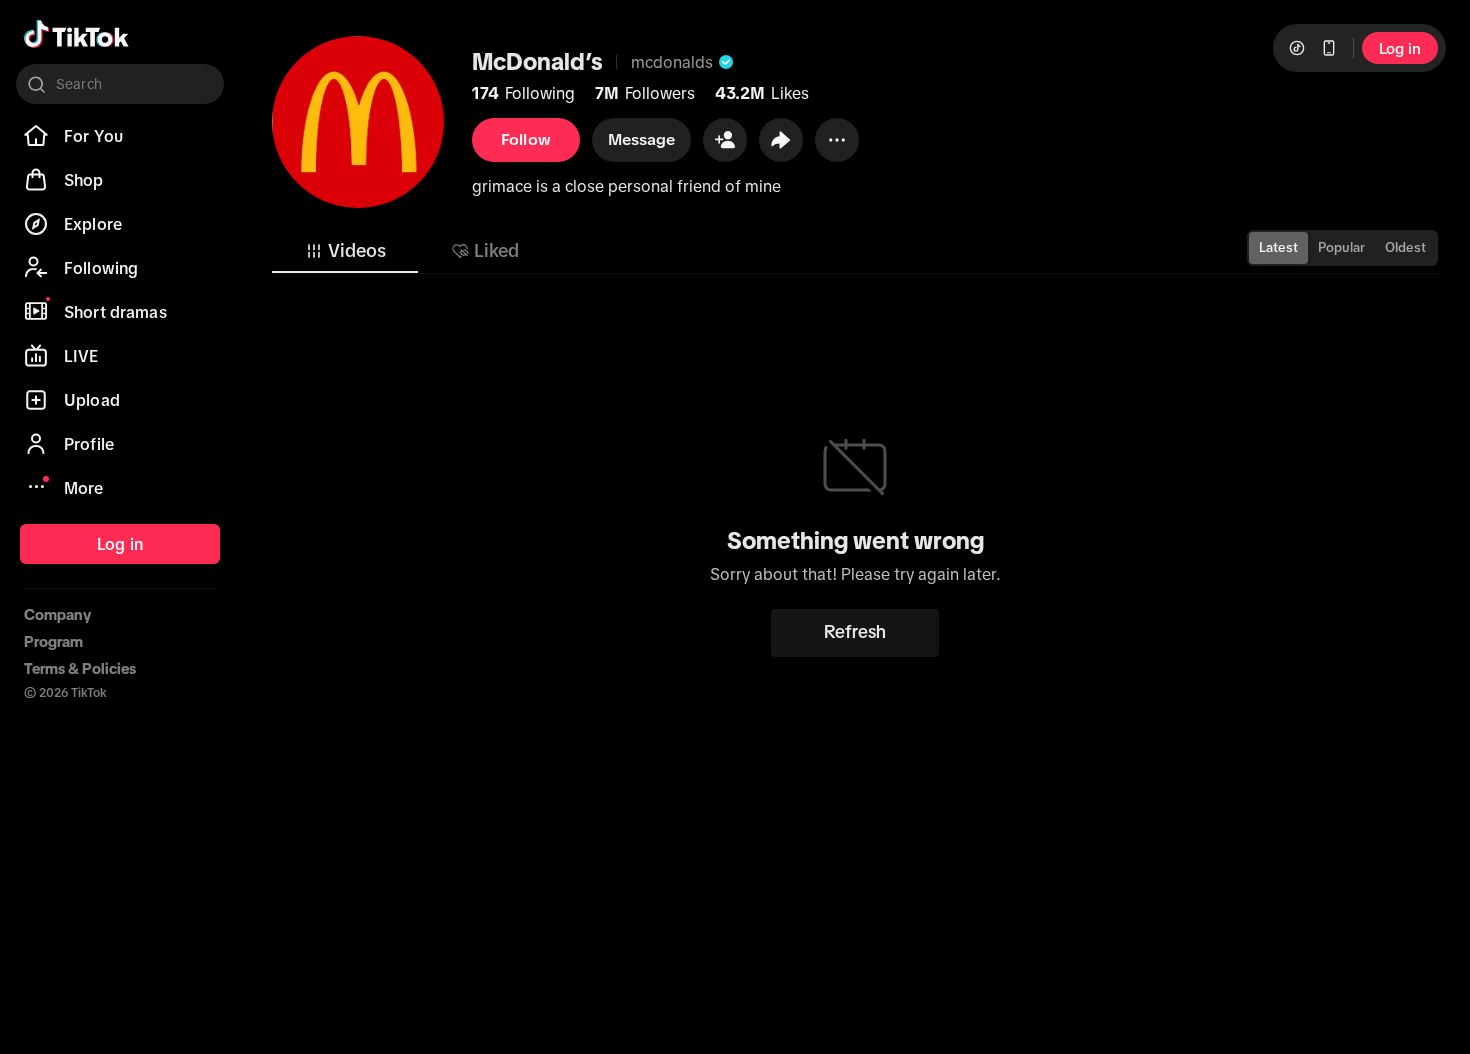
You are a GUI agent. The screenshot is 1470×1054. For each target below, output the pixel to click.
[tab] (345, 251)
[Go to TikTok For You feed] (76, 34)
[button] (725, 140)
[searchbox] (120, 84)
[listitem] (120, 136)
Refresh (855, 632)
